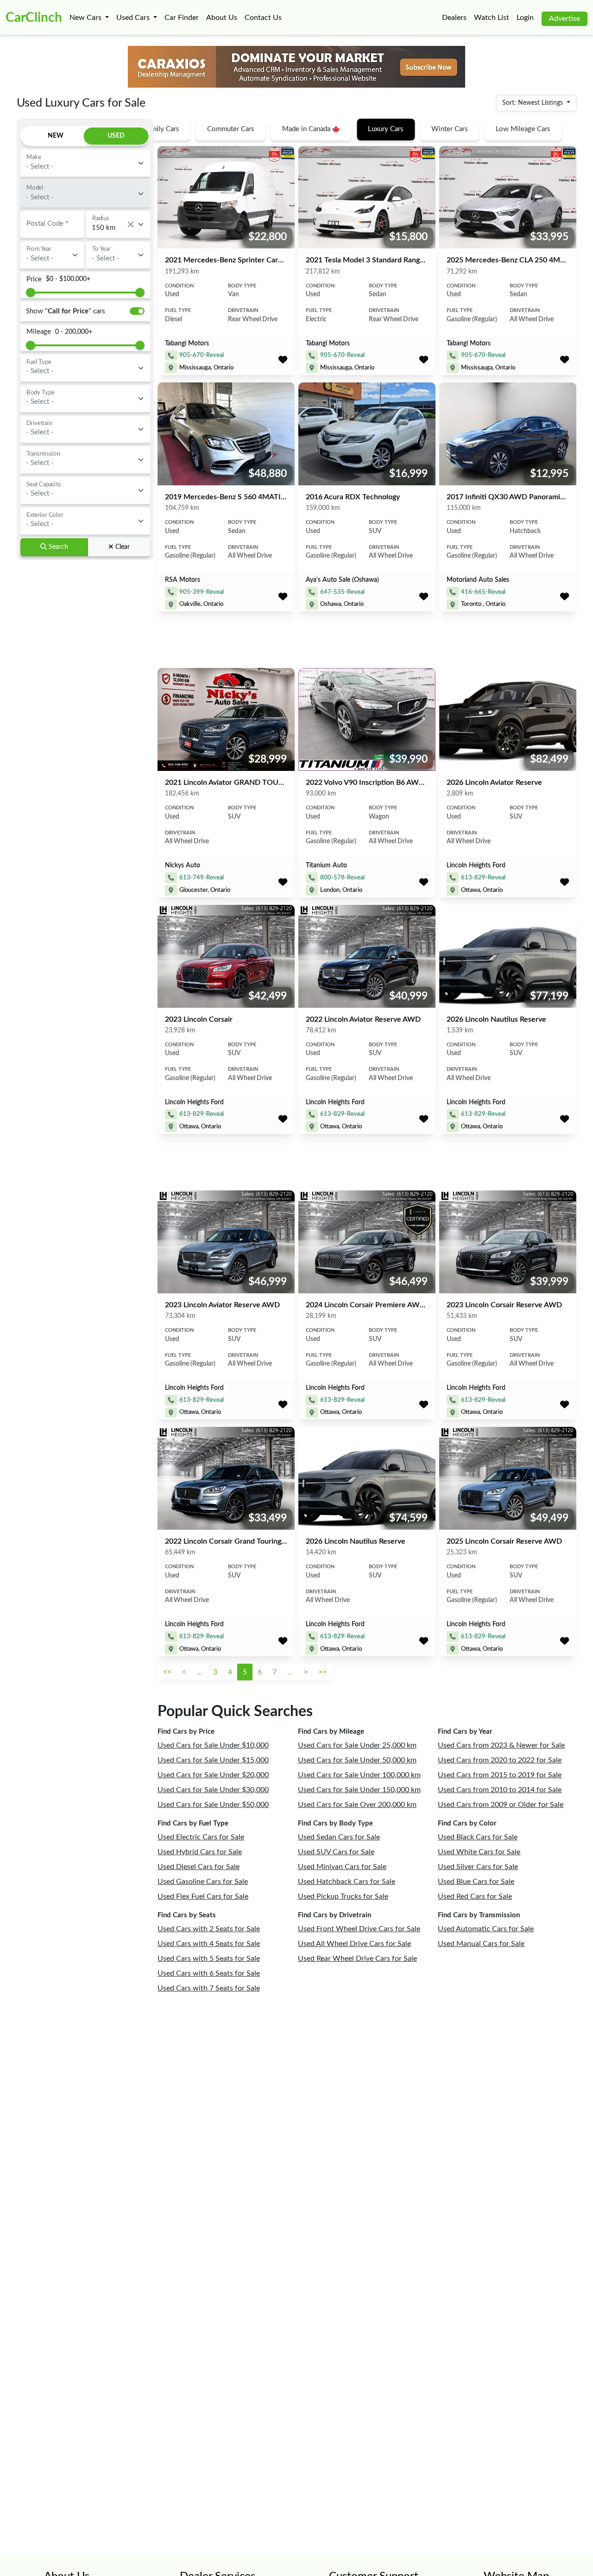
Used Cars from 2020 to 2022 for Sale (500, 1760)
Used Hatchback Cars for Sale (347, 1882)
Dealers (454, 18)
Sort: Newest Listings (533, 103)
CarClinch (34, 18)
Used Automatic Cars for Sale (486, 1929)
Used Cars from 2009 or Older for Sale (501, 1805)
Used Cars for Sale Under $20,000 (213, 1775)
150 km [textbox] (113, 228)
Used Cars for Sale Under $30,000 (213, 1790)
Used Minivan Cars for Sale (342, 1867)
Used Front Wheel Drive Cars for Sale (359, 1929)
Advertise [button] (565, 19)
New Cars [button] (86, 18)
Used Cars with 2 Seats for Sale (209, 1929)
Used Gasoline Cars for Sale (203, 1882)
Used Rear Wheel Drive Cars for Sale (357, 1959)
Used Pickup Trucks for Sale (343, 1896)
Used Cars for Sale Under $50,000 (213, 1805)
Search (57, 547)
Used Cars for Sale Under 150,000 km (359, 1790)
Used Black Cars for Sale (478, 1837)
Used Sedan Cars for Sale (339, 1837)
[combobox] (85, 163)
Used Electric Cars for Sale (201, 1837)
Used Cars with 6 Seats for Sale (209, 1973)
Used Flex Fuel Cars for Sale (203, 1896)
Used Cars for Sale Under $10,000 (213, 1745)
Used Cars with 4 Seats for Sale (209, 1944)
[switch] (137, 311)
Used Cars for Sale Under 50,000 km (357, 1760)
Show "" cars (66, 311)
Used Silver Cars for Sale (478, 1867)
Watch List (492, 18)
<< (167, 1672)
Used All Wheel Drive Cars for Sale (354, 1944)
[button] (283, 361)
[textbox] (80, 162)
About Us (222, 18)
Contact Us (263, 18)
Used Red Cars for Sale (475, 1896)
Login (525, 18)
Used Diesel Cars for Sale (199, 1867)
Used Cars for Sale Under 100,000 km (359, 1775)
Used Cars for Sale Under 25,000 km (357, 1745)
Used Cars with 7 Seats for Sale (209, 1988)
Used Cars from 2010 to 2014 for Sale (500, 1790)
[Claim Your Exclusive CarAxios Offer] (296, 67)
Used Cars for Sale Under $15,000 (213, 1760)
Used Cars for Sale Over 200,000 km (357, 1805)
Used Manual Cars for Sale (481, 1944)
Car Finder (182, 18)
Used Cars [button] (134, 18)
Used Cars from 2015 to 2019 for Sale (500, 1775)
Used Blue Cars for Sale (476, 1882)
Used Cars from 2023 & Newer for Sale (501, 1745)
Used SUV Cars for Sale (336, 1852)
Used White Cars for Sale (479, 1852)
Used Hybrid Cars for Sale (200, 1852)
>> (322, 1672)
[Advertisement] (85, 703)
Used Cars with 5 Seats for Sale (209, 1959)
